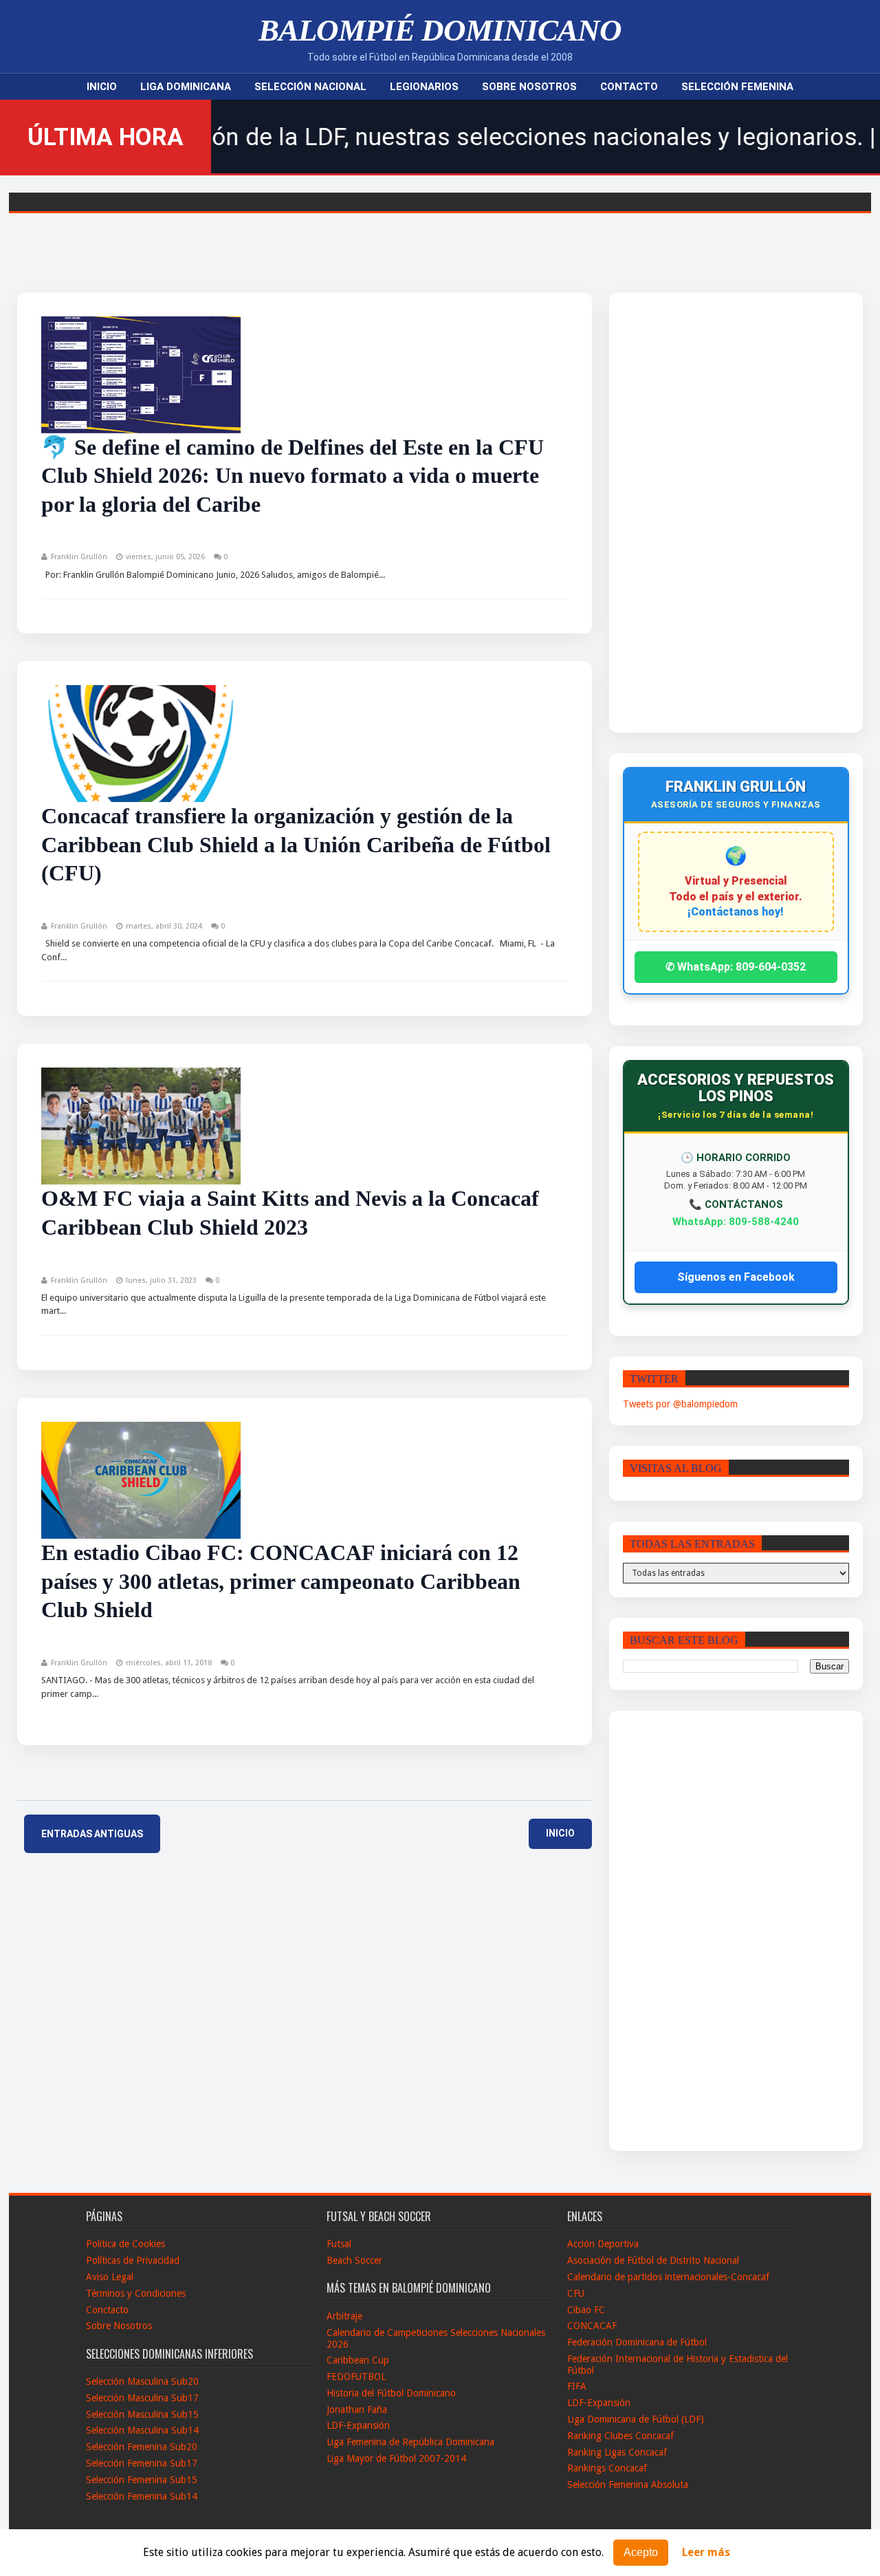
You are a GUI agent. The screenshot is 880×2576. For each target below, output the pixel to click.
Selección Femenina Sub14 (142, 2496)
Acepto (641, 2552)
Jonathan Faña (357, 2410)
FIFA (577, 2386)
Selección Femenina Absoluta (628, 2485)
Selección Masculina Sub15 (142, 2414)
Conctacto (107, 2310)
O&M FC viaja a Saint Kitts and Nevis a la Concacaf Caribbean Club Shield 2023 (290, 1213)
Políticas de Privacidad (133, 2260)
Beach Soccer (354, 2260)
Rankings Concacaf (607, 2468)
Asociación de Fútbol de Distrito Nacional (653, 2260)
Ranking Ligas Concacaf (617, 2452)
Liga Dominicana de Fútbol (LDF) (636, 2419)
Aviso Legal (110, 2277)
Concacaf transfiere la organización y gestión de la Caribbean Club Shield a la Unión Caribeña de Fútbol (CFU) (296, 844)
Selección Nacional (310, 87)
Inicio (102, 87)
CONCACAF (592, 2326)
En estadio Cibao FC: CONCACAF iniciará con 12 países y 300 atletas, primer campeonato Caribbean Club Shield (281, 1581)
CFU (576, 2293)
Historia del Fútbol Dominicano (391, 2393)
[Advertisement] (707, 512)
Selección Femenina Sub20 (142, 2447)
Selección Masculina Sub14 (142, 2430)
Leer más (706, 2553)
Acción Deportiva (603, 2244)
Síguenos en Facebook (736, 1277)
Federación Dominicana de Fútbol (637, 2342)
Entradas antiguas (92, 1834)
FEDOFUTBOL (356, 2377)
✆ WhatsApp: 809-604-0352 (736, 967)
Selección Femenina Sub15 (142, 2480)
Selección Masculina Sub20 (142, 2381)
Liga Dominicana (186, 87)
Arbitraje (344, 2316)
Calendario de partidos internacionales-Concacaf (668, 2277)
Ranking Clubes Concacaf (620, 2436)
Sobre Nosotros (529, 87)
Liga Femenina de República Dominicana (410, 2442)
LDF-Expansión (358, 2425)
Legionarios (424, 87)
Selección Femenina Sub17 (142, 2463)
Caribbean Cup (358, 2360)
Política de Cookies (125, 2244)
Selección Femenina (737, 87)
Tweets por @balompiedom (680, 1404)
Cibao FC (586, 2310)
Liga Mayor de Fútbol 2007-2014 (396, 2458)
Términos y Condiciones (136, 2293)
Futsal (339, 2244)
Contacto (629, 87)
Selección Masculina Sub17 (142, 2398)
